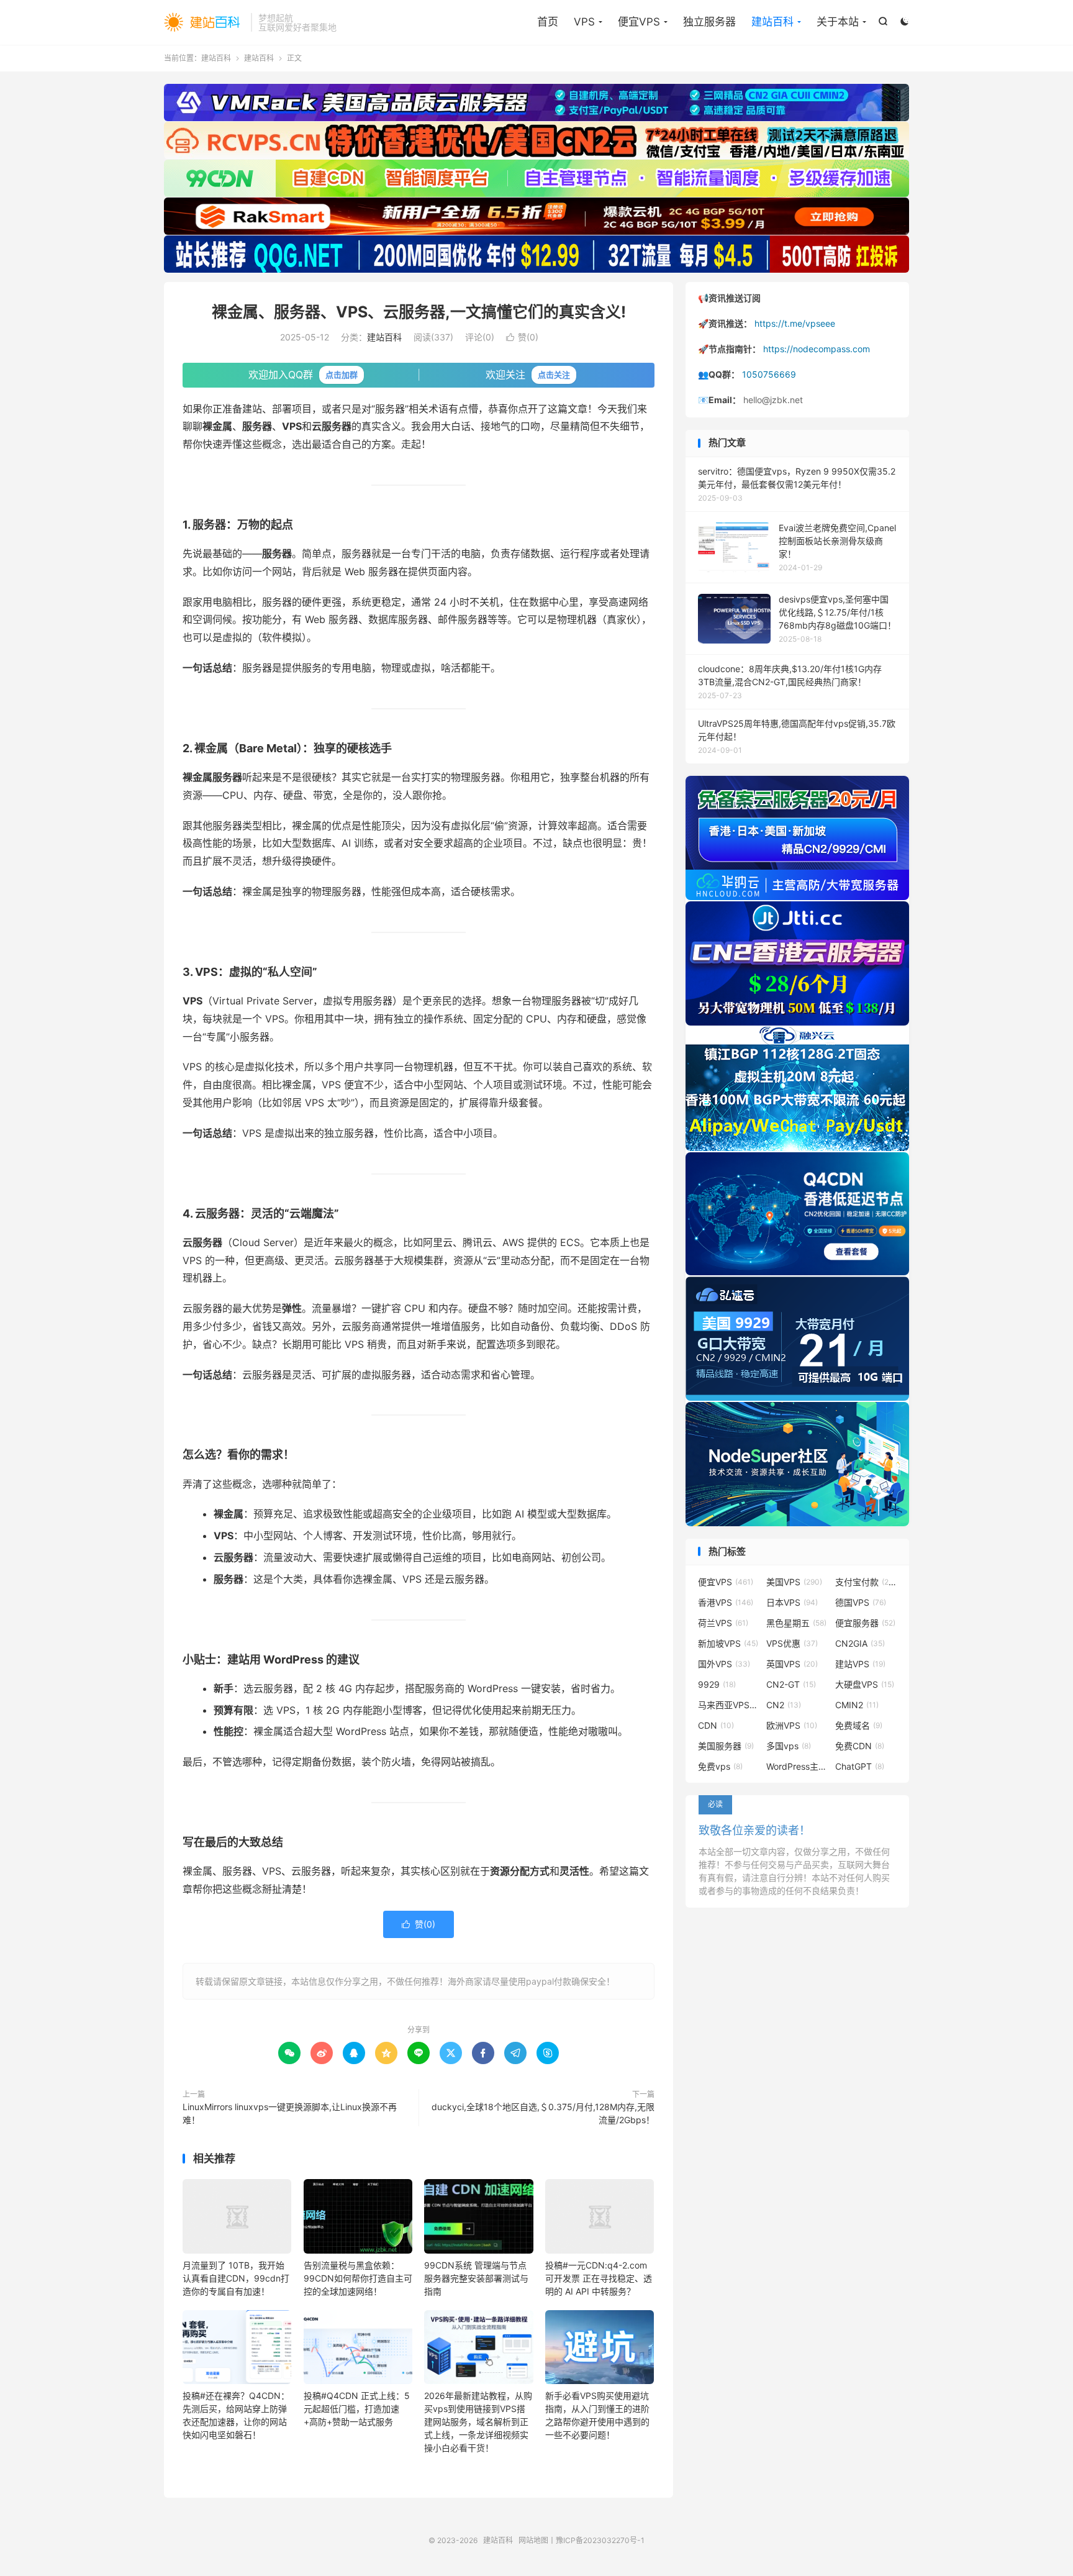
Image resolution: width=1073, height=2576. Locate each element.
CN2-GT (791, 1684)
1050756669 (769, 374)
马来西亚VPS (729, 1705)
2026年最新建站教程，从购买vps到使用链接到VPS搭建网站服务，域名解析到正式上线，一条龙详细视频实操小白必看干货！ (478, 2422)
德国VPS (861, 1602)
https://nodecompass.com (817, 349)
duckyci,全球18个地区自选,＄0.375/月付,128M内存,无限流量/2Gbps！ (543, 2113)
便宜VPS (639, 22)
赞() (522, 337)
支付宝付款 (866, 1582)
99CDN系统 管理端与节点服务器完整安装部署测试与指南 (476, 2278)
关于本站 (838, 22)
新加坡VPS (728, 1643)
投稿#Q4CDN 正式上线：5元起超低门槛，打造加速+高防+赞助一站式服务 (357, 2409)
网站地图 (533, 2540)
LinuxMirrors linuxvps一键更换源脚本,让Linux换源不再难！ (290, 2113)
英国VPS (792, 1664)
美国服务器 (726, 1746)
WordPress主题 (797, 1766)
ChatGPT (860, 1766)
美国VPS (794, 1582)
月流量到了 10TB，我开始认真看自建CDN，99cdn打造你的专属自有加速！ (236, 2278)
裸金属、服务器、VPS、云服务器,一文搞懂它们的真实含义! (419, 312)
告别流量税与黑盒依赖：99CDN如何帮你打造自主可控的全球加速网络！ (358, 2278)
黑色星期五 (796, 1623)
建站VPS (860, 1664)
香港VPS (726, 1602)
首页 (548, 22)
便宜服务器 (865, 1623)
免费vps (720, 1766)
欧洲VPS (792, 1725)
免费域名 (859, 1725)
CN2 (784, 1705)
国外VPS (724, 1664)
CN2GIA (860, 1643)
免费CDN (860, 1746)
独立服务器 (709, 22)
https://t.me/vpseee (795, 323)
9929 (717, 1684)
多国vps (789, 1746)
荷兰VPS (723, 1623)
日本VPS (792, 1602)
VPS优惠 (792, 1643)
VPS (584, 22)
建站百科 (204, 22)
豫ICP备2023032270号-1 (600, 2540)
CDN (716, 1725)
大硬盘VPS (865, 1684)
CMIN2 (857, 1705)
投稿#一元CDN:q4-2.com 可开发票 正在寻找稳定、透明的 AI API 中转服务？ (599, 2278)
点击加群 (342, 375)
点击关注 (554, 375)
